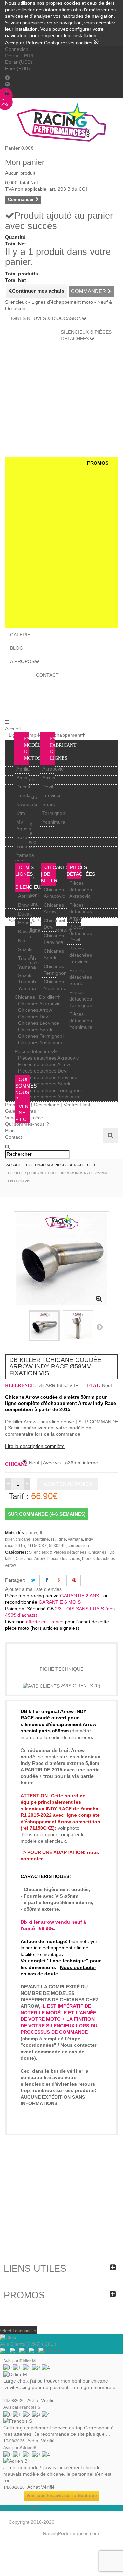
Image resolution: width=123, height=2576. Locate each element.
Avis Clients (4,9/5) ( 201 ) (28, 2344)
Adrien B (28, 2448)
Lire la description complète (35, 1446)
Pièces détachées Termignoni (81, 999)
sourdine (41, 1539)
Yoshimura (54, 822)
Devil (48, 787)
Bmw (22, 778)
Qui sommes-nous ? (27, 1124)
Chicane (14, 1464)
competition (78, 1546)
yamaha (76, 1539)
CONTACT (47, 675)
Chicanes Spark (35, 1030)
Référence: (20, 1386)
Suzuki (24, 837)
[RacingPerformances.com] (61, 122)
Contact (13, 1137)
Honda (24, 795)
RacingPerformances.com (71, 2533)
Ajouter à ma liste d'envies (33, 1589)
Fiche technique (61, 1669)
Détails (62, 1652)
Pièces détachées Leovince (81, 955)
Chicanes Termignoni (41, 1036)
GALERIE (20, 635)
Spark (49, 804)
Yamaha (25, 855)
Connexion (17, 49)
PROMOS (98, 463)
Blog (10, 1131)
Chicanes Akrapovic (39, 1004)
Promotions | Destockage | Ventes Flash (48, 1105)
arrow (31, 1533)
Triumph (25, 846)
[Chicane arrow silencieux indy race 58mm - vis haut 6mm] (78, 1326)
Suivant (99, 1327)
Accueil (13, 729)
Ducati (23, 787)
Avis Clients (80, 1686)
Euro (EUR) (18, 69)
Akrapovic (53, 769)
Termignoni (54, 813)
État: (94, 1386)
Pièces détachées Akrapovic (81, 890)
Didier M (28, 2361)
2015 (20, 1546)
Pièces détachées (34, 1051)
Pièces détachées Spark (81, 977)
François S (30, 2407)
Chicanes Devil (34, 1017)
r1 (53, 1539)
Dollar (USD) (19, 62)
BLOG (17, 648)
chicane (23, 1539)
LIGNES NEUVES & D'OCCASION (45, 318)
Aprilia (23, 769)
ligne (61, 1539)
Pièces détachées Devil (81, 933)
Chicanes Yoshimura (40, 1042)
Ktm (21, 813)
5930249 (57, 1546)
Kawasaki (27, 804)
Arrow (49, 778)
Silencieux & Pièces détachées (58, 1552)
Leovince (52, 795)
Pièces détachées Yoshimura (81, 1021)
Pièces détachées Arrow (81, 911)
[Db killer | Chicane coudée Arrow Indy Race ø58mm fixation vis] (44, 1326)
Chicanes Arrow (35, 1010)
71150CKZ (37, 1546)
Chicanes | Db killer (36, 997)
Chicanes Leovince (39, 1023)
